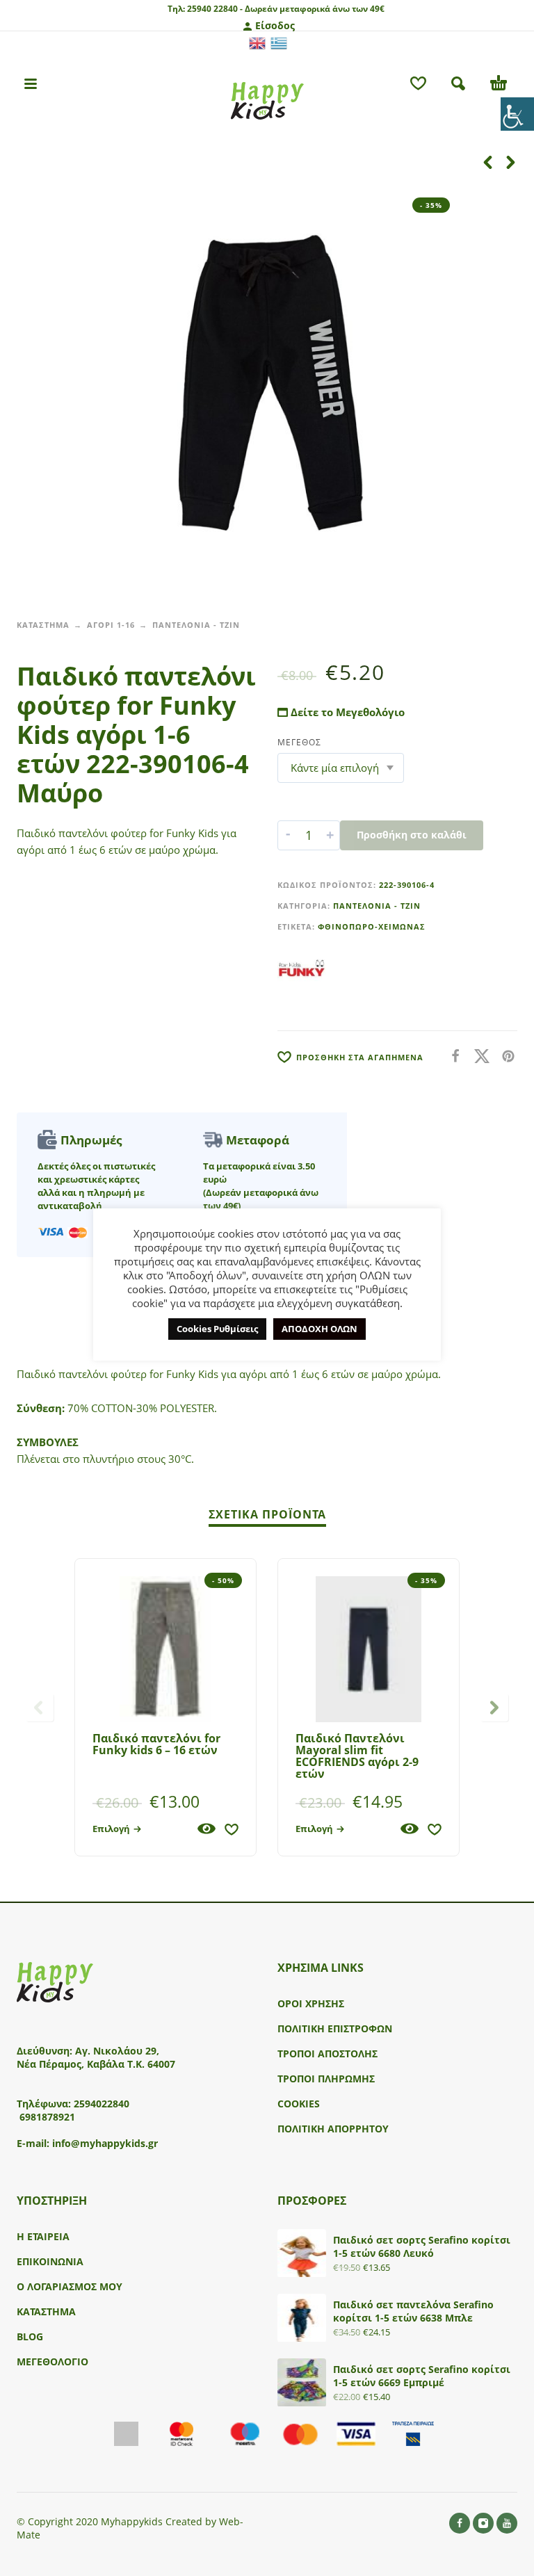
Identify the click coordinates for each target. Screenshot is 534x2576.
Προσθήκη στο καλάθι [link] (412, 835)
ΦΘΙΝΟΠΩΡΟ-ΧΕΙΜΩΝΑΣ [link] (372, 926)
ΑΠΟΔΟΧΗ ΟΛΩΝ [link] (319, 1329)
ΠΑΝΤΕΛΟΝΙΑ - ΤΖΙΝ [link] (196, 625)
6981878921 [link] (47, 2117)
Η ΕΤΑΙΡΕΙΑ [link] (43, 2236)
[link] (517, 114)
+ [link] (330, 835)
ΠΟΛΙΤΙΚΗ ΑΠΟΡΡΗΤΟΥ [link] (333, 2129)
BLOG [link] (30, 2336)
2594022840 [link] (102, 2104)
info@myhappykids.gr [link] (105, 2143)
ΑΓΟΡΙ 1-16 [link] (111, 625)
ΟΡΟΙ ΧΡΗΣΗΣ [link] (311, 2003)
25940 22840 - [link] (215, 9)
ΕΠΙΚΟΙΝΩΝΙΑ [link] (50, 2261)
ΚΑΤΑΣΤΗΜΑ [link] (43, 625)
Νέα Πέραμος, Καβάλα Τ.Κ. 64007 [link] (97, 2064)
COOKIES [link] (299, 2104)
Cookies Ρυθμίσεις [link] (217, 1329)
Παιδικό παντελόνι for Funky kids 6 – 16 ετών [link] (156, 1744)
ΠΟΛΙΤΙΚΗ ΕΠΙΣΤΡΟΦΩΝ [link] (335, 2028)
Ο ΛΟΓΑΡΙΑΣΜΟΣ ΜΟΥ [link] (70, 2286)
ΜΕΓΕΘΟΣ (299, 742)
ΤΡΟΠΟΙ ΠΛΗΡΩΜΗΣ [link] (326, 2079)
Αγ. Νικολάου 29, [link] (117, 2051)
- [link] (288, 835)
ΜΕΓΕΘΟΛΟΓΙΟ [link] (52, 2362)
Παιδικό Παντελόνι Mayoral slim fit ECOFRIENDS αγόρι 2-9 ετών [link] (357, 1756)
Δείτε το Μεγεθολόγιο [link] (346, 712)
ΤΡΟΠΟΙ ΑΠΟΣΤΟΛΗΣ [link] (327, 2053)
